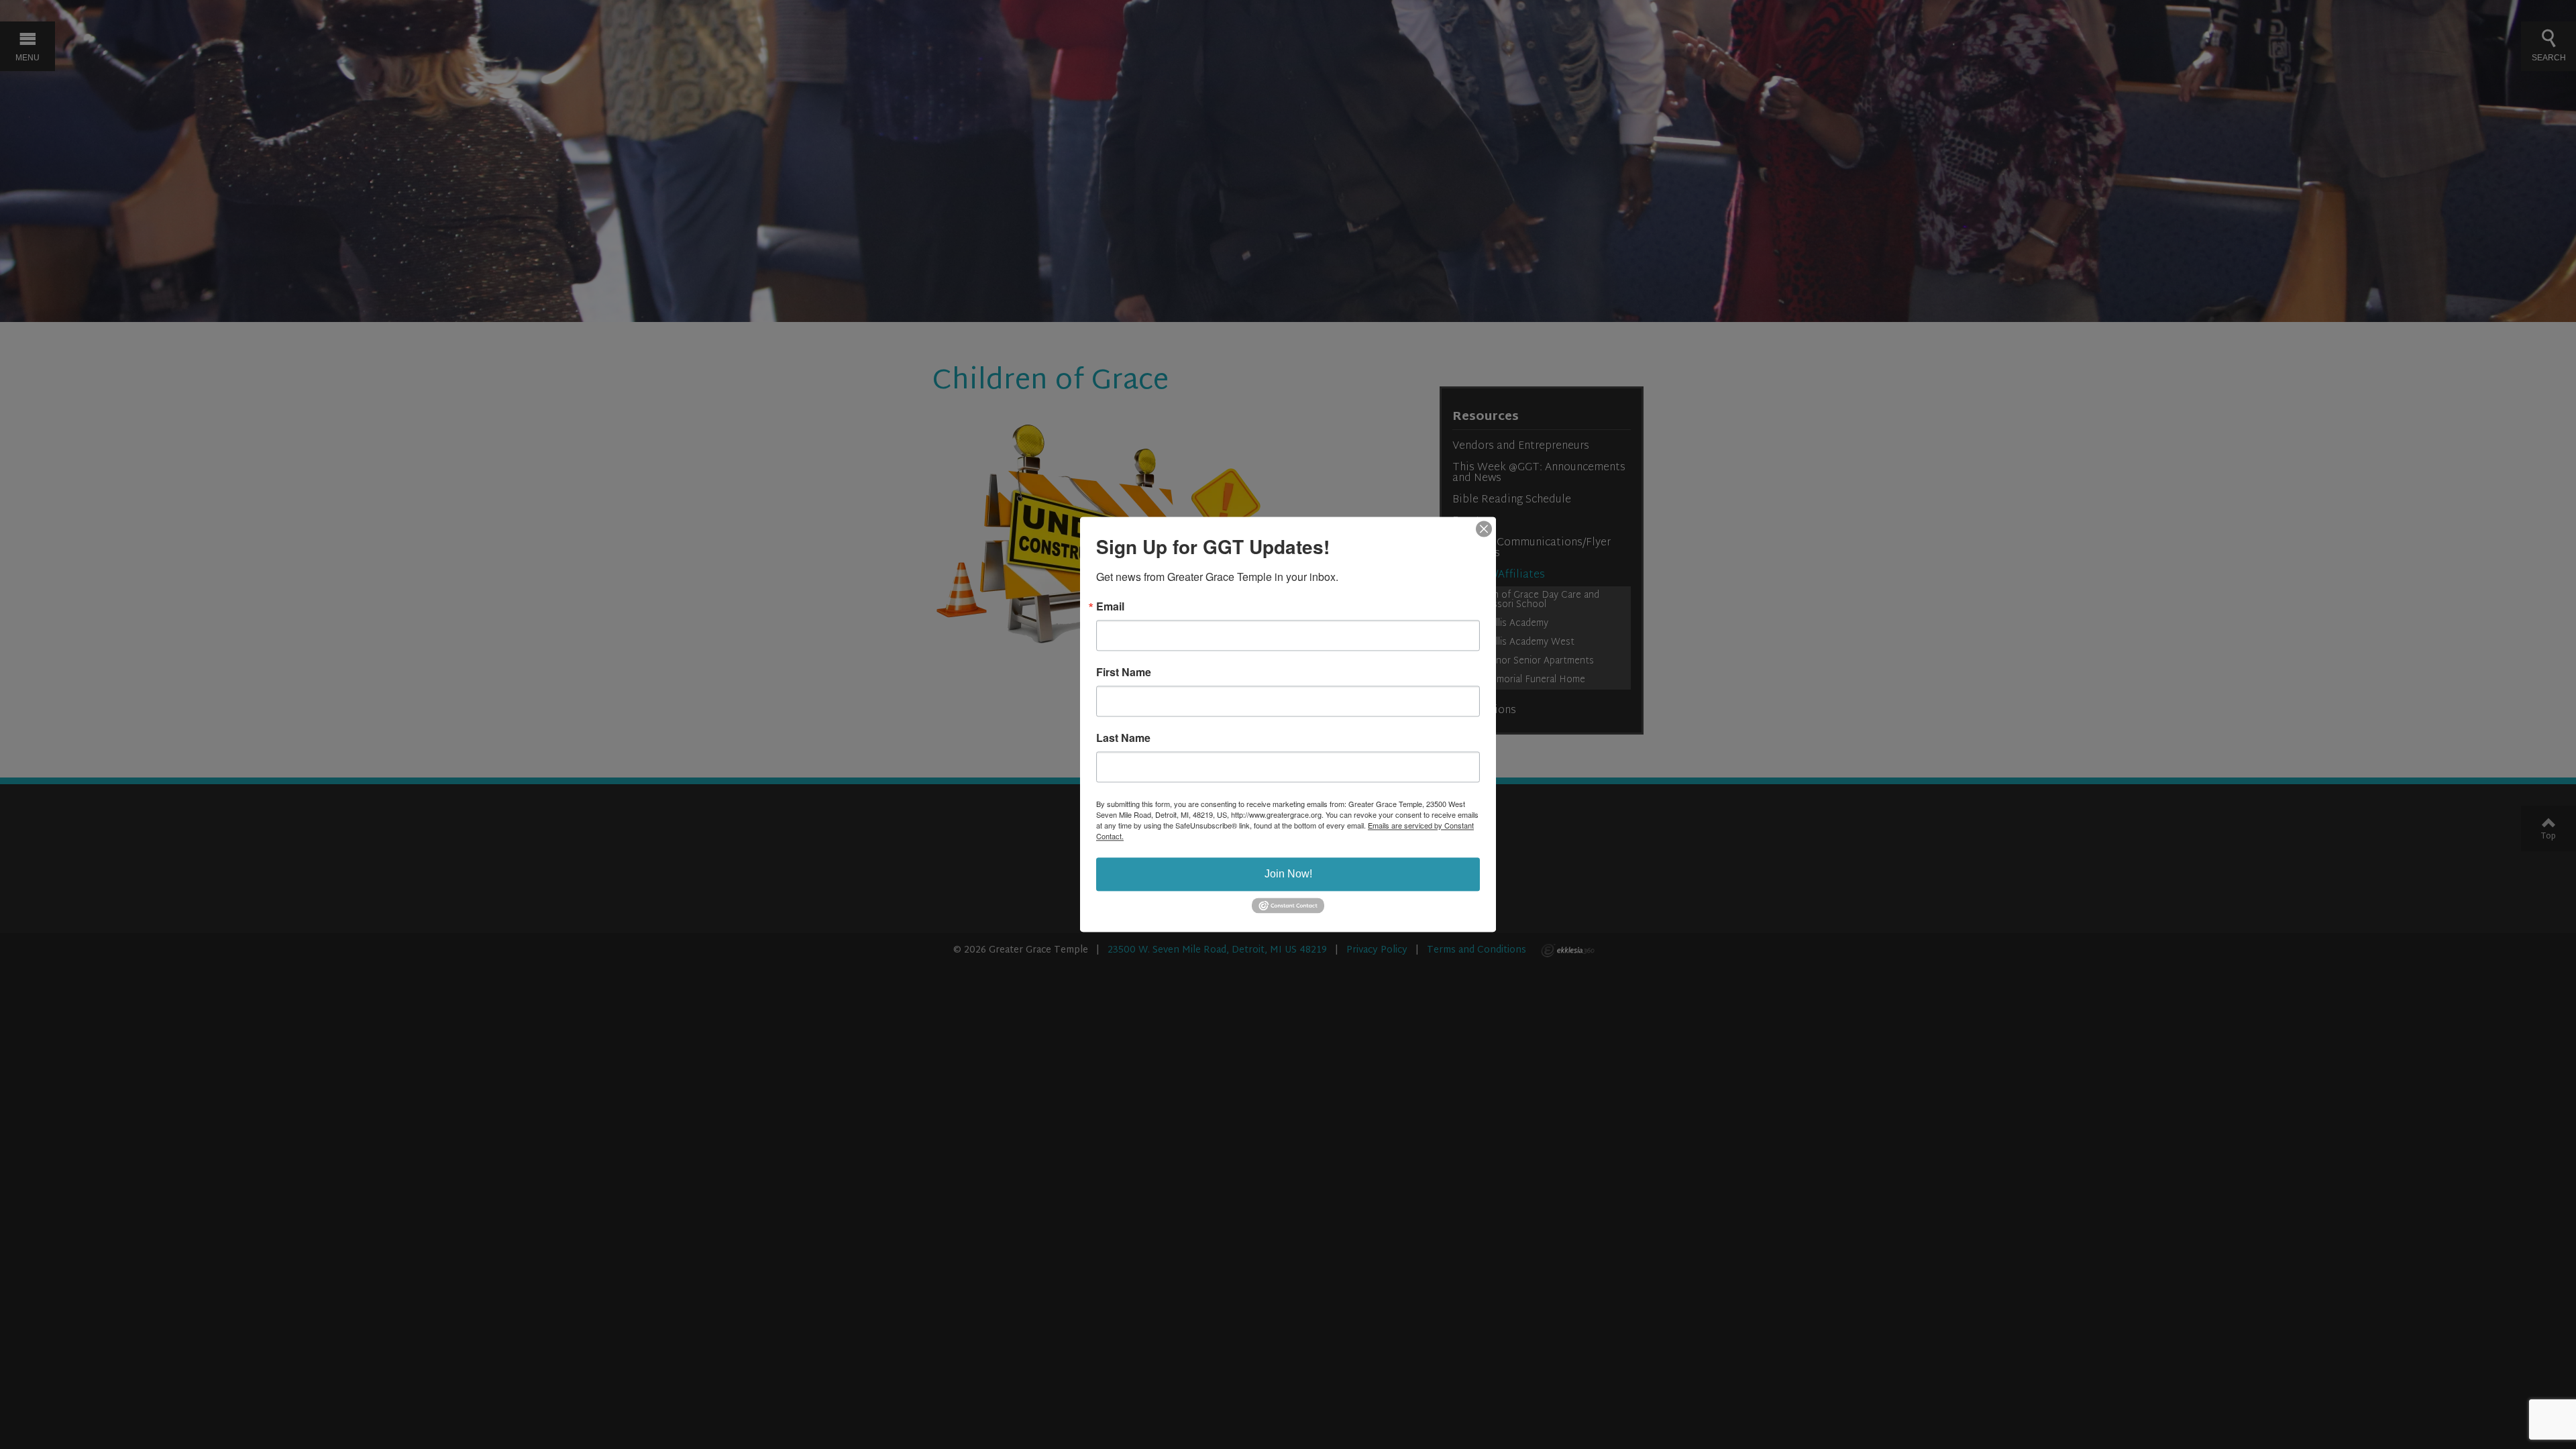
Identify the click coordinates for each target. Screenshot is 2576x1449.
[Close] (1484, 529)
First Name (1124, 672)
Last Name (1123, 738)
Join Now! (1288, 874)
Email (1110, 606)
